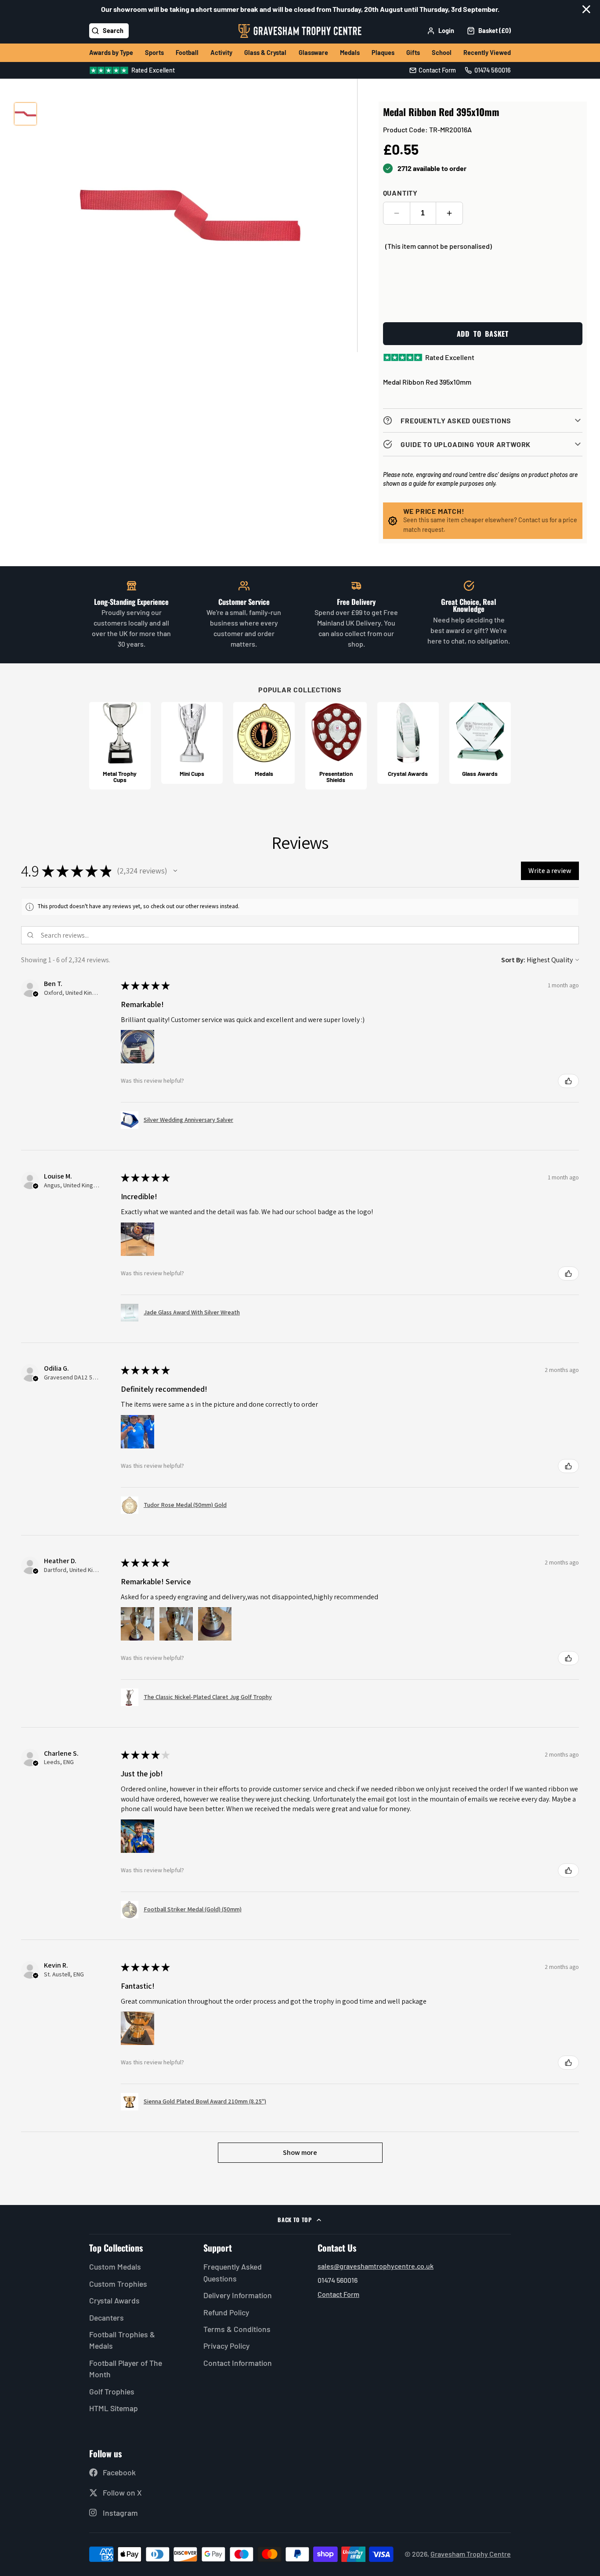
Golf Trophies (112, 2391)
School (442, 53)
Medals (350, 53)
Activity (221, 53)
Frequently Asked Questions (233, 2272)
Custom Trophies (118, 2284)
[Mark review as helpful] (568, 1081)
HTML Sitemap (114, 2408)
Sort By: (513, 960)
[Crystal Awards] (408, 743)
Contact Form (338, 2294)
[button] (175, 871)
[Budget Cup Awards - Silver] (192, 743)
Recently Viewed (487, 53)
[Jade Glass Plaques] (480, 743)
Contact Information (238, 2363)
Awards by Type (111, 53)
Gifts (413, 53)
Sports (154, 53)
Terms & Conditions (237, 2329)
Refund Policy (226, 2312)
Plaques (383, 53)
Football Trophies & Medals (122, 2340)
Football (187, 53)
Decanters (107, 2318)
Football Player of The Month (126, 2369)
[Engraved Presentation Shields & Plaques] (336, 746)
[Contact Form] (433, 70)
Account (441, 31)
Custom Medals (115, 2267)
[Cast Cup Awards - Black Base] (120, 746)
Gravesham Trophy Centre (471, 2554)
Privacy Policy (226, 2346)
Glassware (313, 53)
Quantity (400, 193)
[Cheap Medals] (264, 743)
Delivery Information (238, 2295)
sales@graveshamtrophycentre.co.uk (376, 2266)
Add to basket (483, 334)
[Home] (300, 31)
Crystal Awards (114, 2300)
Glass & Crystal (265, 53)
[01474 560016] (488, 70)
